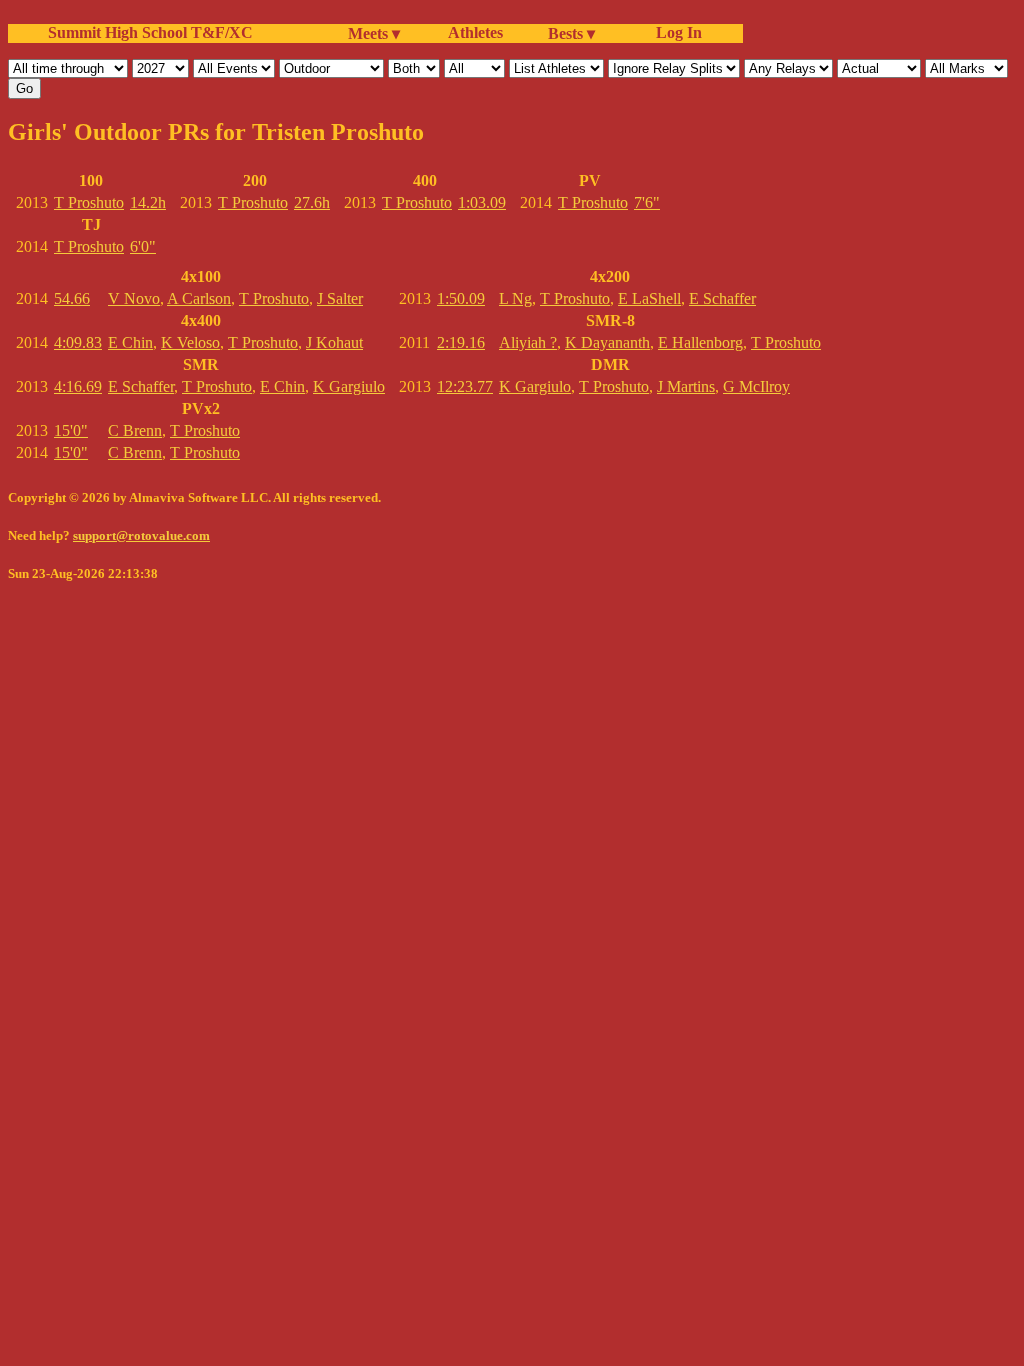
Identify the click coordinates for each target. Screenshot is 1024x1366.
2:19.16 (461, 342)
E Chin (130, 342)
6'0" (143, 246)
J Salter (340, 298)
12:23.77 (465, 386)
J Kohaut (334, 342)
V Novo (134, 298)
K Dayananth (607, 342)
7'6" (647, 202)
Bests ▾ (571, 33)
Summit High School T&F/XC (150, 32)
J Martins (686, 386)
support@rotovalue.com (141, 535)
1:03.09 (482, 202)
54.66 (72, 298)
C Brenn (135, 430)
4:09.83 (78, 342)
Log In (675, 32)
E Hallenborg (700, 342)
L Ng (515, 298)
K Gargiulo (349, 386)
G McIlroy (756, 386)
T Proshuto (89, 202)
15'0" (71, 430)
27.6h (312, 202)
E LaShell (649, 298)
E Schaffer (141, 386)
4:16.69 (78, 386)
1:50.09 (461, 298)
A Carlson (199, 298)
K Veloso (190, 342)
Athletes (475, 32)
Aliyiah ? (528, 342)
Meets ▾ (374, 33)
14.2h (148, 202)
